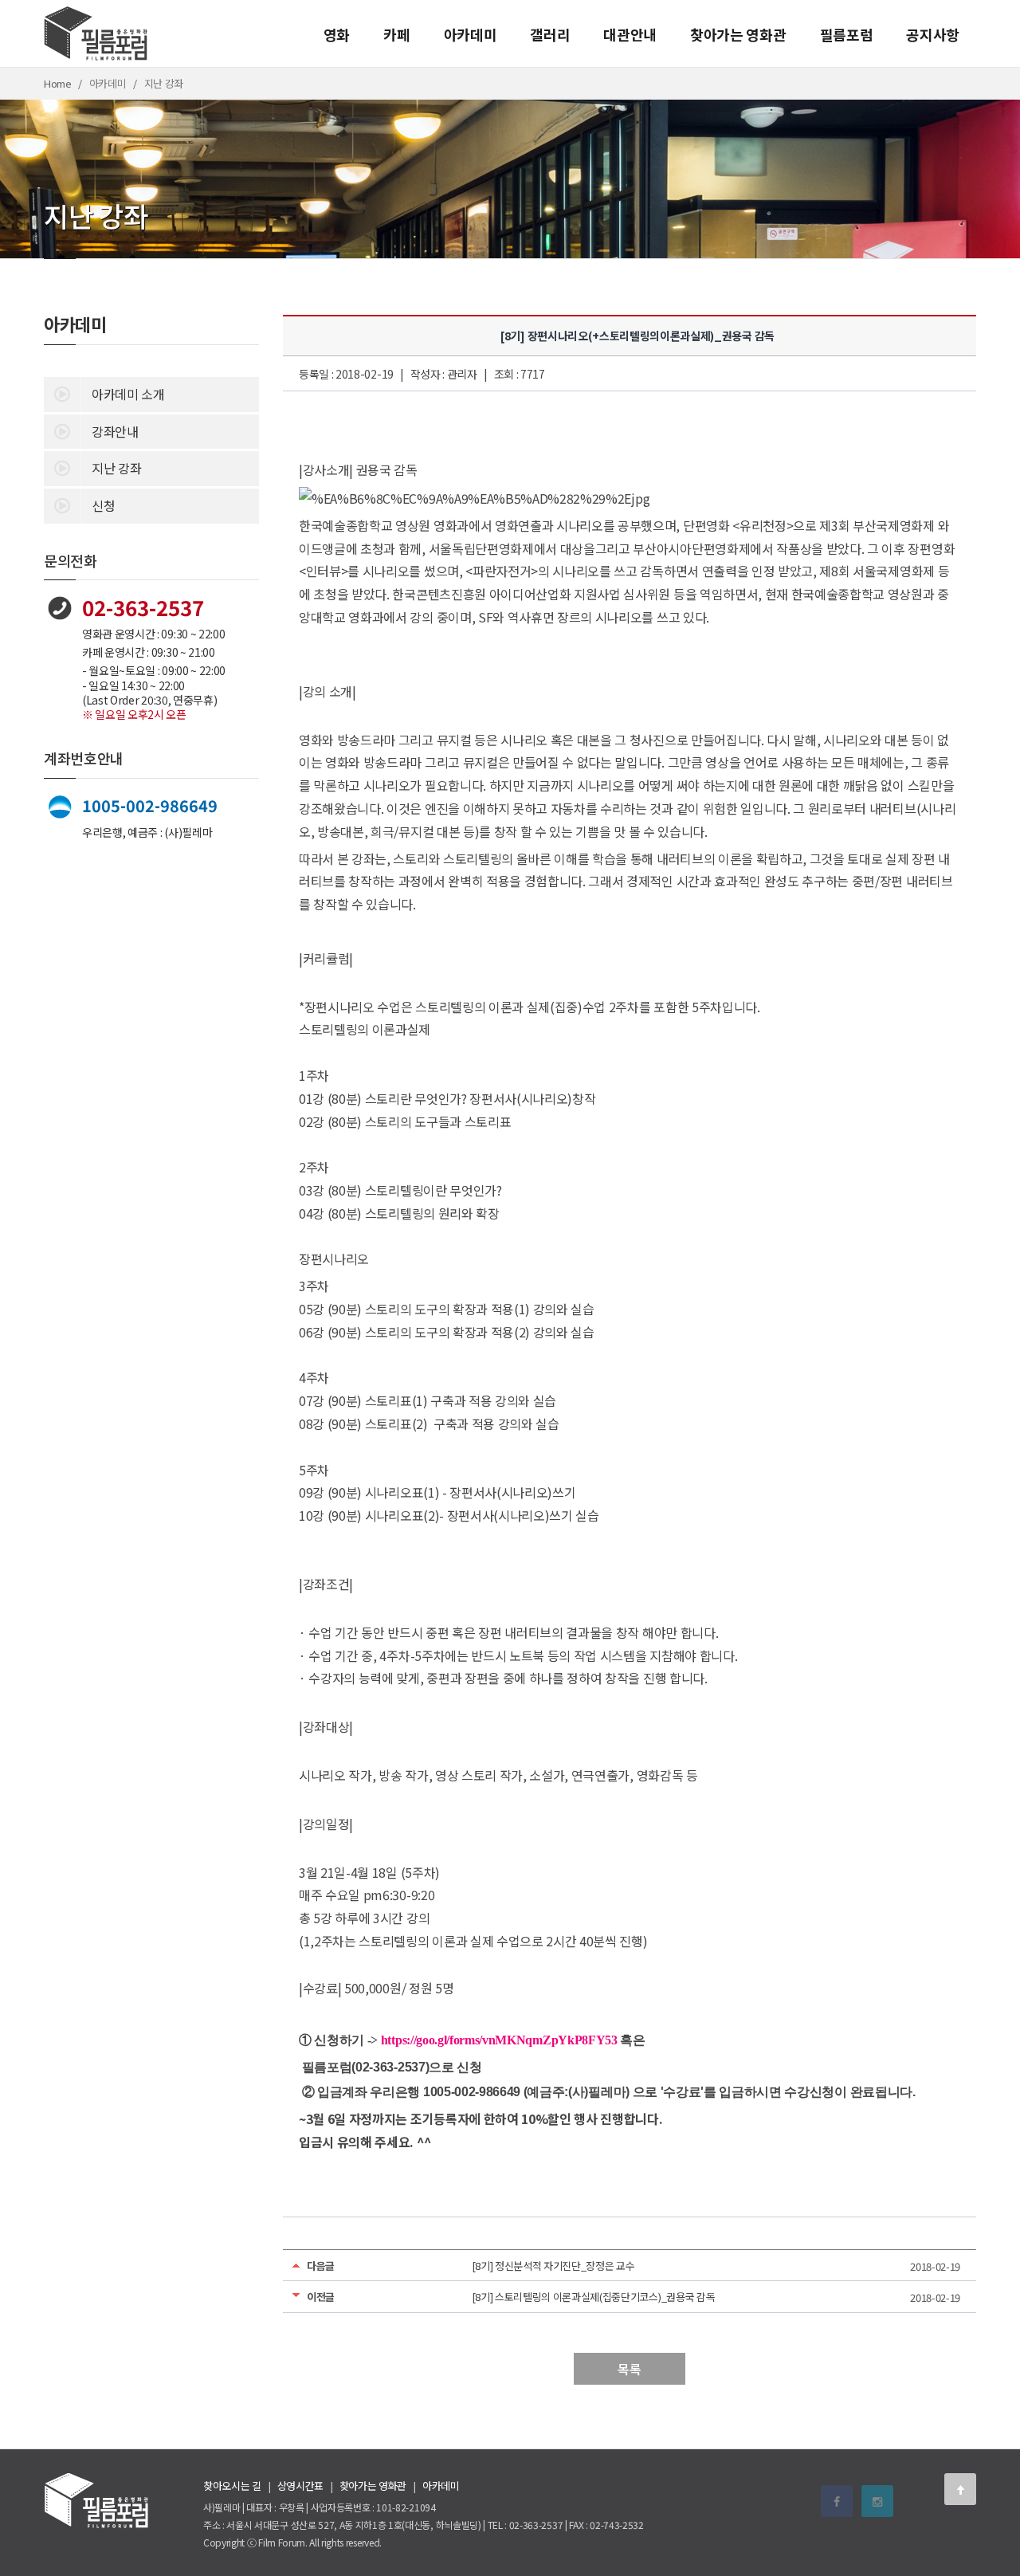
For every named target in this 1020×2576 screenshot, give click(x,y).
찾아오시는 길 (232, 2486)
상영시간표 (300, 2486)
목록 (629, 2369)
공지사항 (933, 34)
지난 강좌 (116, 468)
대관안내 (630, 34)
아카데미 (471, 34)
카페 (396, 34)
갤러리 (550, 34)
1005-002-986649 (150, 805)
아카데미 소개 (128, 394)
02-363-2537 (143, 607)
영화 (337, 34)
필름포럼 (847, 34)
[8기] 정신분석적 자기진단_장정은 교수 (553, 2266)
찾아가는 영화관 (738, 34)
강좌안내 (115, 431)
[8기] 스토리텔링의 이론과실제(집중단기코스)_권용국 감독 (594, 2297)
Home (58, 83)
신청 (103, 505)
